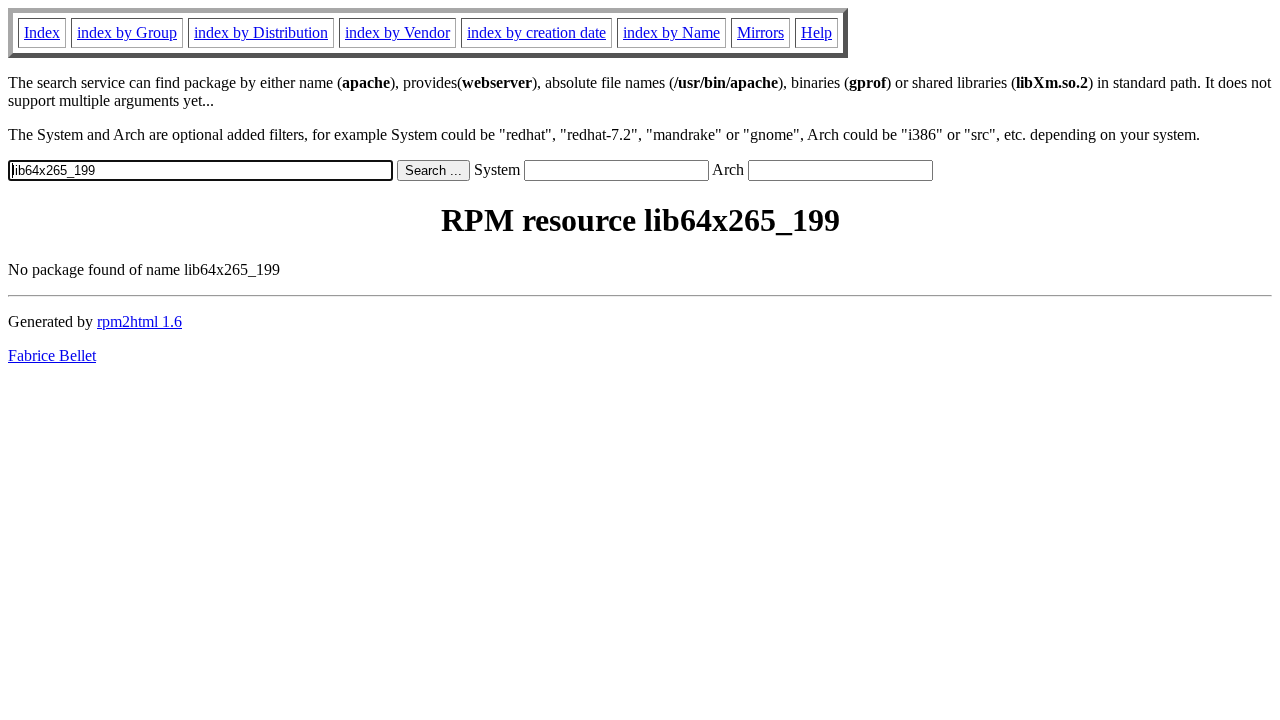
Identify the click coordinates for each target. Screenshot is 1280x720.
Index (42, 32)
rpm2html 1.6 (139, 321)
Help (816, 32)
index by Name (671, 32)
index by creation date (536, 32)
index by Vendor (397, 32)
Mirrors (760, 32)
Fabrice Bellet (52, 355)
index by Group (127, 32)
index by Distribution (261, 32)
